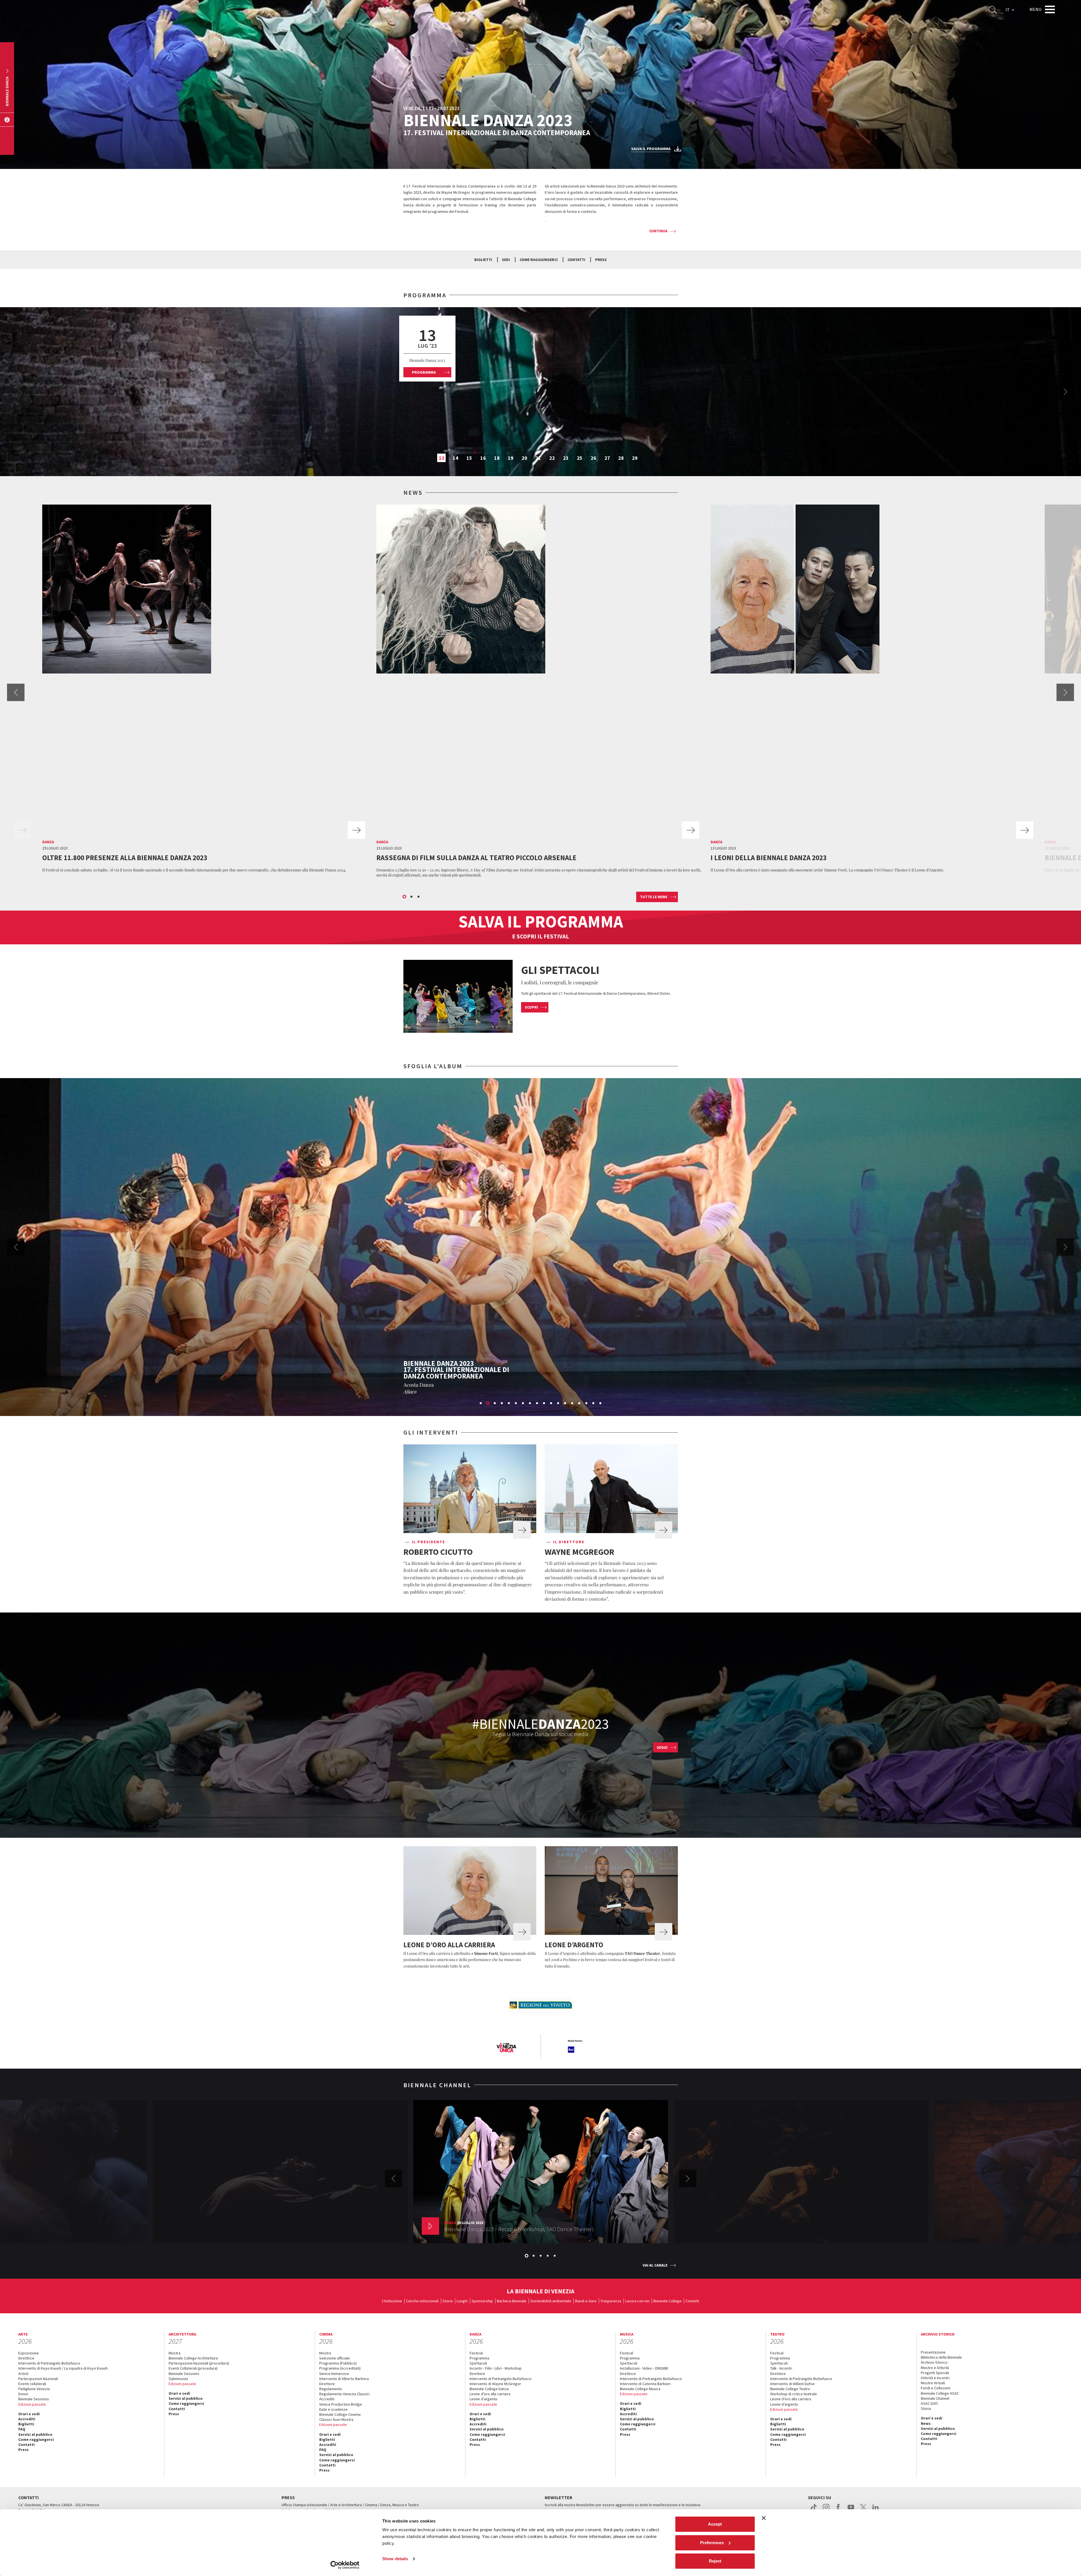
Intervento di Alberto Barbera (344, 2379)
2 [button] (412, 897)
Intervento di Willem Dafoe (792, 2384)
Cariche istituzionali (422, 2301)
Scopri (531, 1007)
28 (621, 458)
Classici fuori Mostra (336, 2419)
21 (538, 458)
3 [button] (419, 897)
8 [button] (530, 1404)
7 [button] (523, 1404)
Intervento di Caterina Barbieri (645, 2384)
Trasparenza (611, 2301)
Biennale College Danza (489, 2389)
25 (580, 458)
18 (497, 458)
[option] (540, 392)
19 (511, 458)
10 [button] (544, 1404)
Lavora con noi (637, 2301)
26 (593, 458)
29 (635, 458)
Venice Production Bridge (341, 2404)
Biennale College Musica (640, 2389)
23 (566, 458)
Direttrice (26, 2358)
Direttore (327, 2384)
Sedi (506, 260)
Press (601, 260)
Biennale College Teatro (790, 2389)
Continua (658, 231)
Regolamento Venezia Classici (344, 2394)
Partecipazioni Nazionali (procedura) (199, 2363)
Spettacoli (478, 2363)
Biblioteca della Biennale (941, 2357)
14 (455, 458)
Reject (715, 2561)
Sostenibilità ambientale (551, 2301)
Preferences (712, 2543)
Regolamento (331, 2389)
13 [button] (566, 1404)
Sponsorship (482, 2301)
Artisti (23, 2374)
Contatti (576, 260)
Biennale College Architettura (193, 2358)
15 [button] (580, 1404)
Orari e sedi (29, 2414)
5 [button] (509, 1404)
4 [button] (502, 1404)
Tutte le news (654, 897)
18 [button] (601, 1404)
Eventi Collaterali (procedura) (193, 2368)
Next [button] (1065, 392)
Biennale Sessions (34, 2399)
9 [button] (537, 1404)
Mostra (175, 2353)
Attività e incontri (935, 2378)
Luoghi (462, 2301)
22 (552, 458)
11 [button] (551, 1404)
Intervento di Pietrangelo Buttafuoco (49, 2363)
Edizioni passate (32, 2404)
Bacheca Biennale (512, 2301)
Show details (395, 2559)
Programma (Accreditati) (340, 2368)
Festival (476, 2353)
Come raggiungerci (539, 260)
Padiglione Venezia (34, 2389)
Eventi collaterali (32, 2384)
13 (442, 458)
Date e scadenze (333, 2409)
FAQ (22, 2429)
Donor (23, 2394)
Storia (448, 2301)
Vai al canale (655, 2265)
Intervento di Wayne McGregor (495, 2384)
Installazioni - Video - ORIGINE (644, 2368)
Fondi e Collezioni (936, 2388)
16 (483, 458)
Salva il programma (651, 149)
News (926, 2423)
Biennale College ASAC (940, 2393)
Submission (178, 2379)
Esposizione (29, 2353)
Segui (662, 1747)
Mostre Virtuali (933, 2383)
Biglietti (483, 260)
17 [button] (594, 1404)
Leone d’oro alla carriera (490, 2394)
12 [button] (559, 1404)
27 (607, 458)
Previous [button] (16, 692)
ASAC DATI (929, 2403)
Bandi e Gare (586, 2301)
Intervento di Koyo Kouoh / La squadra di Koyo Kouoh (63, 2368)
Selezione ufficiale (335, 2358)
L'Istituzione (392, 2301)
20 (524, 458)
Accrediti (27, 2419)
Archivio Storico (934, 2362)
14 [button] (573, 1404)
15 (469, 458)
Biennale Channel (935, 2398)
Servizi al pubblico (35, 2434)
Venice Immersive (334, 2374)
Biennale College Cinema (340, 2414)
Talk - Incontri (781, 2368)
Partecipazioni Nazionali (38, 2379)
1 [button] (405, 897)
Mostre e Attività (935, 2368)
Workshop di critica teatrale (794, 2394)
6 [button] (516, 1404)
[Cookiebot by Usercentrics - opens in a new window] (345, 2565)
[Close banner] (764, 2518)
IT (1008, 10)
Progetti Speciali (935, 2373)
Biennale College (667, 2301)
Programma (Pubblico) (338, 2363)
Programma (424, 372)
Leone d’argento (483, 2399)
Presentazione (933, 2352)
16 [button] (587, 1404)
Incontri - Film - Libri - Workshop (496, 2368)
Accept (715, 2524)
